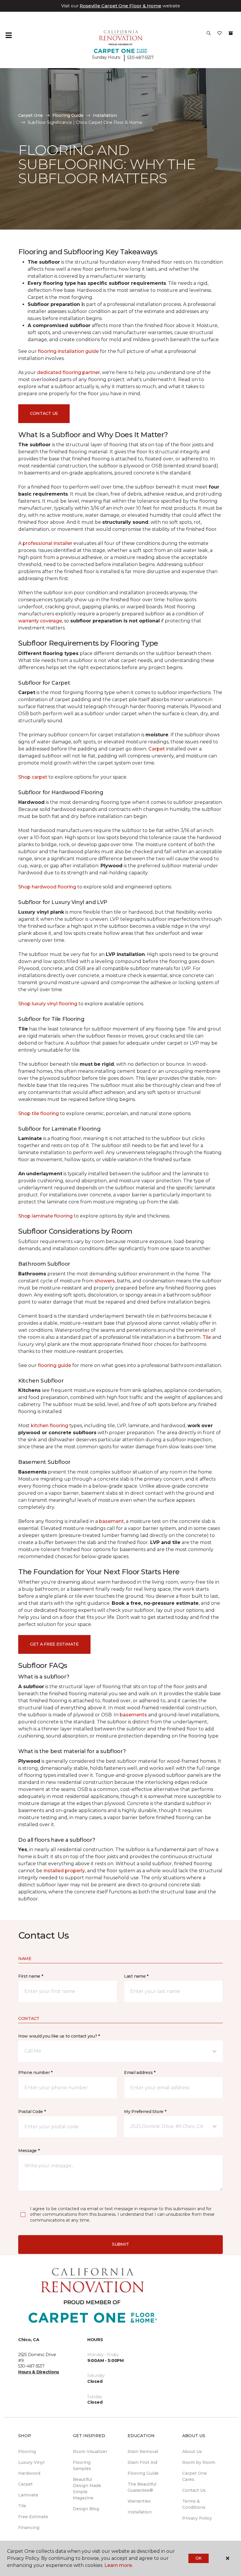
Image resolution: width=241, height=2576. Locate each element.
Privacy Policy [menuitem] (197, 2518)
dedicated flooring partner (68, 372)
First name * (31, 1976)
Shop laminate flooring (45, 1216)
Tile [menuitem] (22, 2506)
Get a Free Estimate (54, 1644)
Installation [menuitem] (140, 2512)
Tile (207, 1337)
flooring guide (55, 1365)
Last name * (136, 1976)
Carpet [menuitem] (25, 2484)
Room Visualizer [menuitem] (90, 2452)
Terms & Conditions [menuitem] (194, 2504)
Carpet (157, 749)
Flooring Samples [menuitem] (82, 2465)
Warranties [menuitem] (139, 2501)
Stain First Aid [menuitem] (142, 2462)
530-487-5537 (140, 58)
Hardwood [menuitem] (29, 2473)
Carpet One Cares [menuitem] (195, 2476)
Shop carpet (33, 777)
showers (105, 1281)
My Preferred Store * (145, 2112)
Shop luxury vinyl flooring (48, 1004)
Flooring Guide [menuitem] (143, 2473)
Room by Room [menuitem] (199, 2462)
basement (111, 1521)
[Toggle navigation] (9, 35)
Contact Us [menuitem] (194, 2490)
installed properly (64, 1871)
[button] (209, 35)
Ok (199, 2558)
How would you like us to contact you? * (59, 2036)
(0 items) (231, 33)
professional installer (47, 543)
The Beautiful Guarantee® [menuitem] (142, 2487)
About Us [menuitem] (192, 2452)
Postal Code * (32, 2112)
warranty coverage (40, 621)
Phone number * (35, 2072)
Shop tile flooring (39, 1113)
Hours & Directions (39, 2372)
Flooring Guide (68, 115)
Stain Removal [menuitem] (143, 2452)
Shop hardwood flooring (47, 887)
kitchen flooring (50, 1426)
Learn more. (119, 2565)
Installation (105, 115)
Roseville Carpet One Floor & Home (120, 6)
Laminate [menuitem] (28, 2495)
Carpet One (31, 115)
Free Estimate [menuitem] (33, 2517)
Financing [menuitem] (29, 2528)
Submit (120, 2244)
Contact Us (44, 413)
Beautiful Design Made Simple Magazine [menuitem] (87, 2489)
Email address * (140, 2072)
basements (133, 1715)
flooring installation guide (68, 351)
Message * (29, 2151)
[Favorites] (220, 35)
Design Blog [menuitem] (86, 2509)
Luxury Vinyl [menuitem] (31, 2462)
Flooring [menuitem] (27, 2452)
